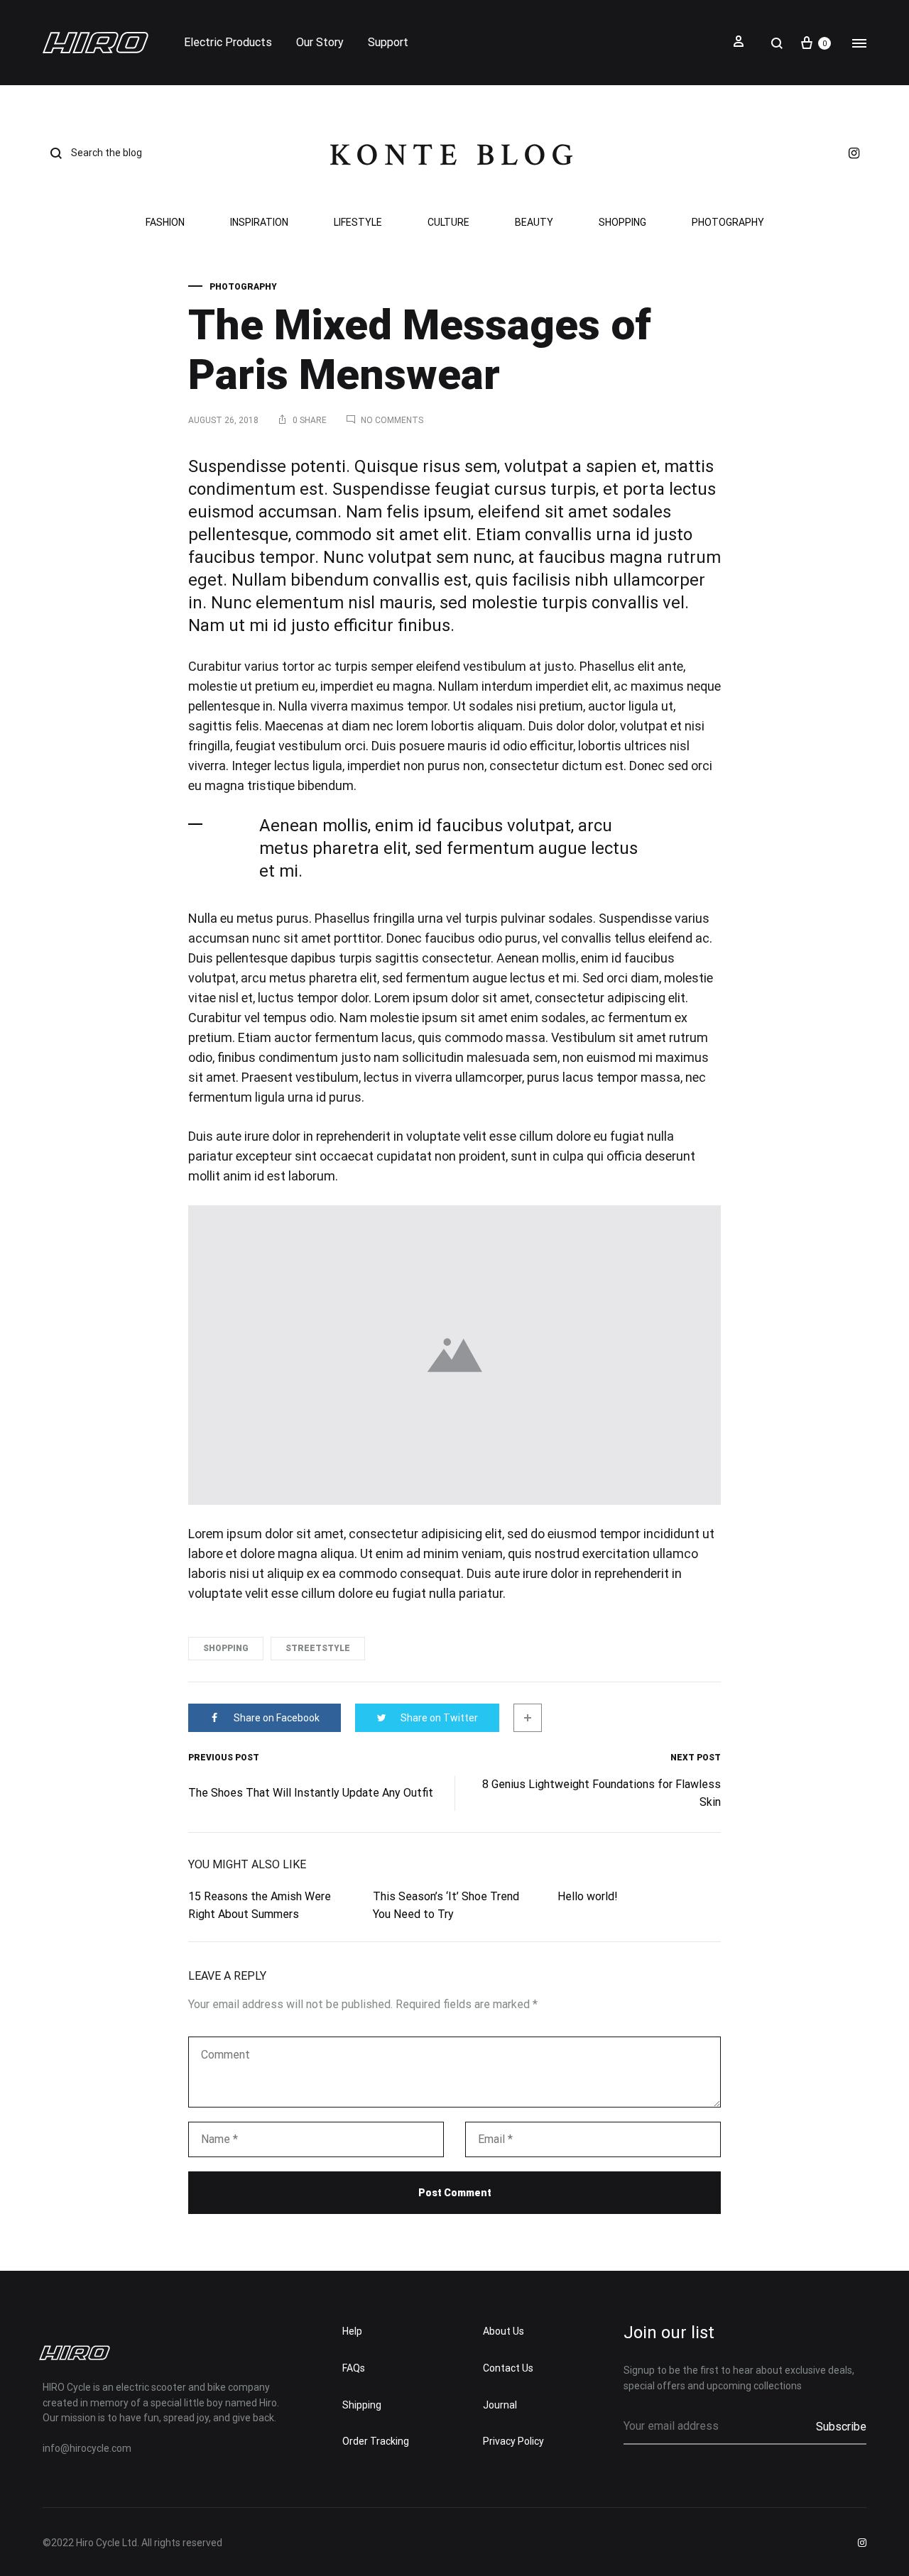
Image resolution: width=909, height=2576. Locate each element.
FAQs (354, 2368)
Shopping (622, 223)
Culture (448, 223)
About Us (504, 2331)
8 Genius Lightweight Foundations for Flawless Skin (602, 1793)
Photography (728, 223)
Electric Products (228, 42)
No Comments (392, 420)
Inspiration (259, 223)
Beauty (534, 223)
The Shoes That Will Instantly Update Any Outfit (311, 1793)
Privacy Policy (513, 2441)
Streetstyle (318, 1648)
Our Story (320, 42)
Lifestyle (358, 223)
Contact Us (508, 2368)
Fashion (165, 223)
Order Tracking (376, 2441)
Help (352, 2331)
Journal (500, 2405)
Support (388, 42)
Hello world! (588, 1896)
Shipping (362, 2405)
